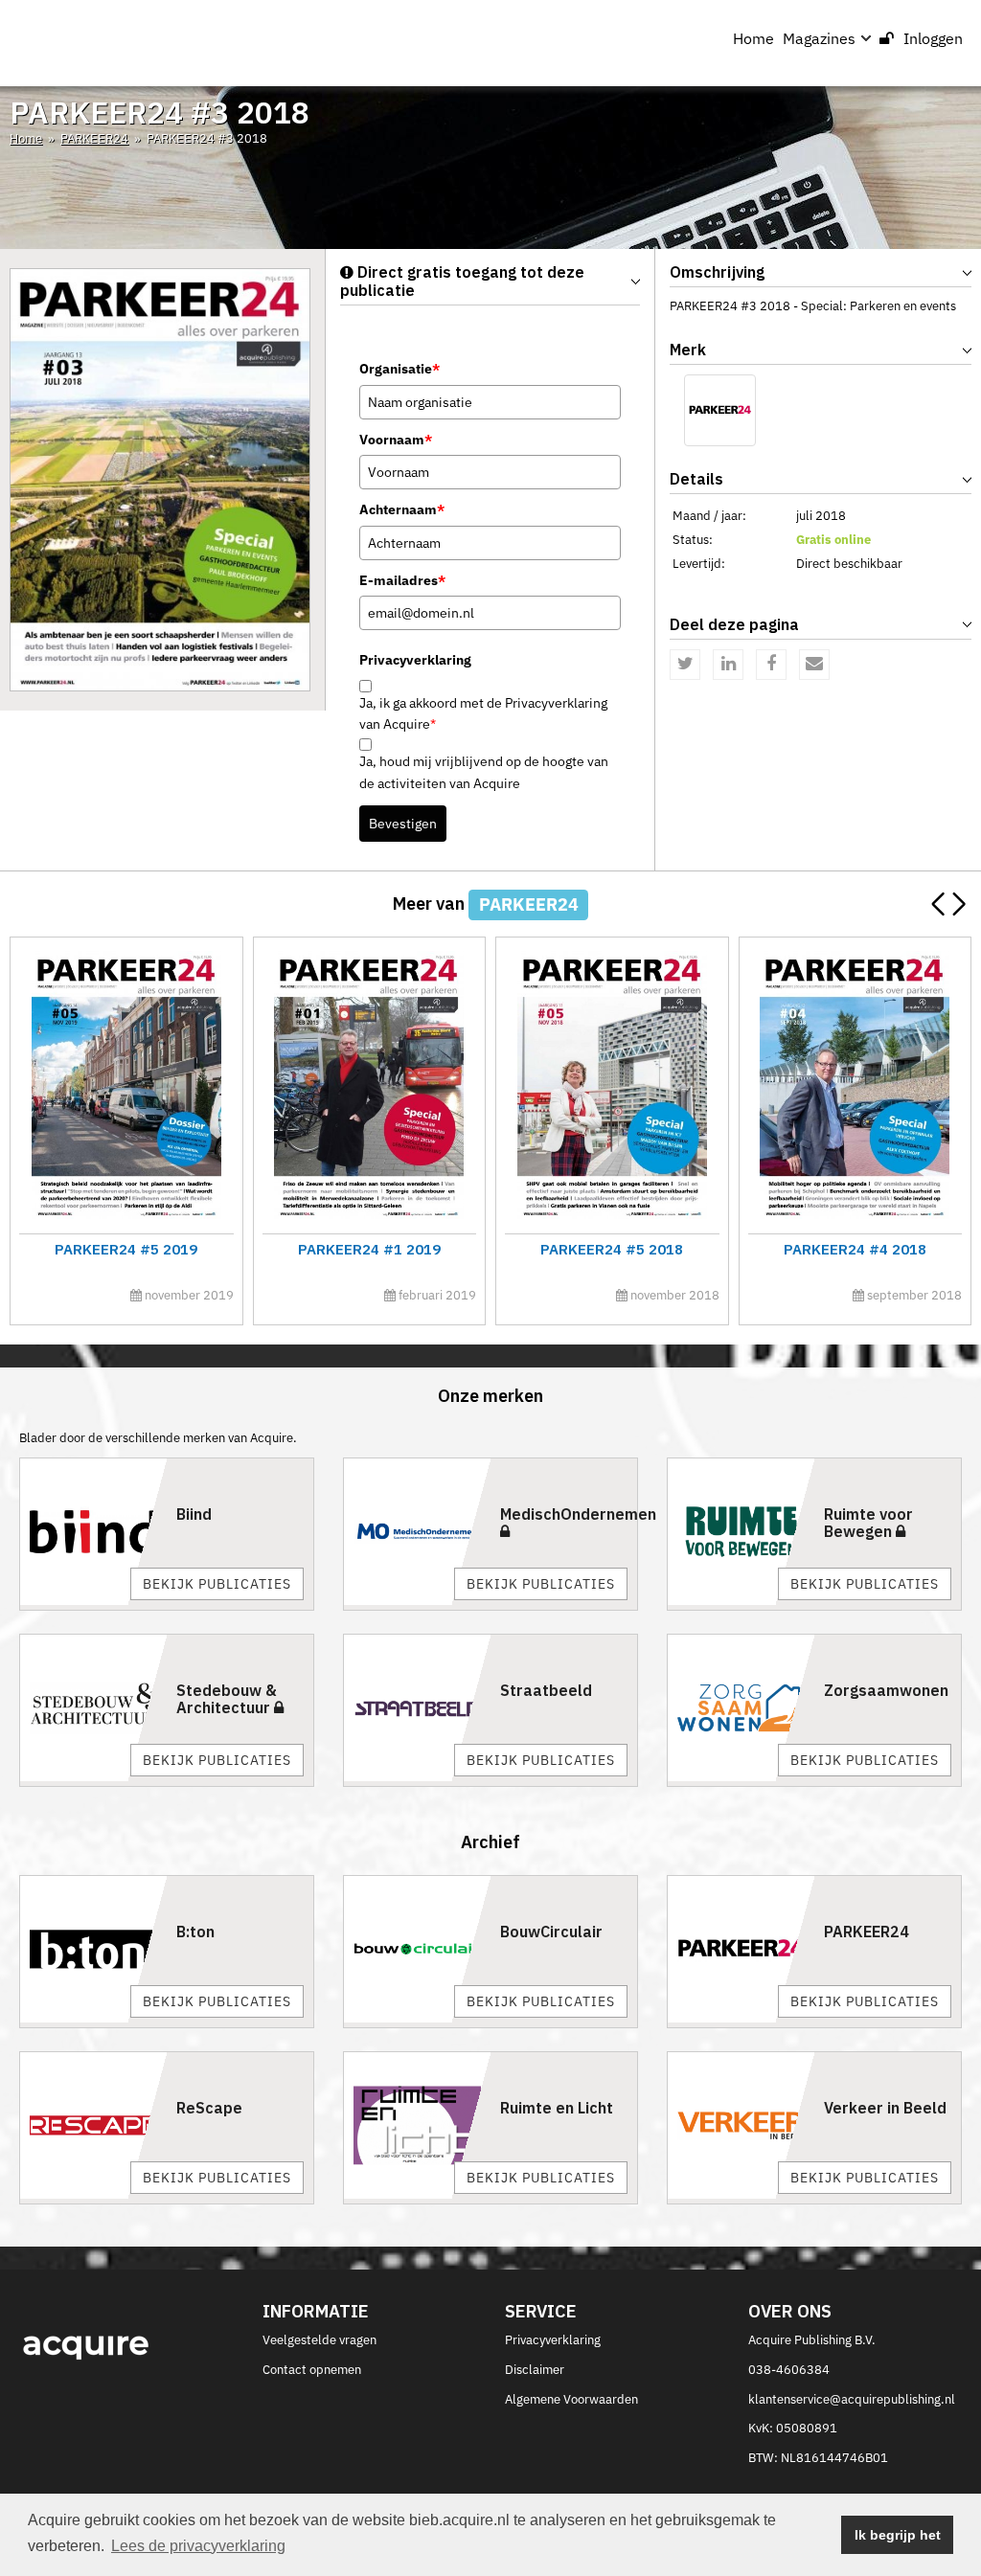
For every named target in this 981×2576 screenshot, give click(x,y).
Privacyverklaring (553, 2340)
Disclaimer (535, 2370)
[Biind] (93, 1532)
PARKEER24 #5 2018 (612, 1249)
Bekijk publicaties (217, 1584)
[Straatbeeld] (417, 1708)
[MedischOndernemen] (417, 1532)
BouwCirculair (551, 1932)
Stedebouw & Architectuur (227, 1699)
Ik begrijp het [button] (898, 2535)
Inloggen (933, 38)
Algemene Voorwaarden (571, 2399)
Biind (194, 1514)
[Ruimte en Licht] (417, 2125)
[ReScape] (93, 2125)
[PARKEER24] (720, 410)
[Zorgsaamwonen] (741, 1708)
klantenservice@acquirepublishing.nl (852, 2399)
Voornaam (396, 440)
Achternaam (402, 509)
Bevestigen (403, 824)
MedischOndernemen (578, 1514)
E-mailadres (402, 580)
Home (753, 38)
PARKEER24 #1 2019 (369, 1249)
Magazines (819, 38)
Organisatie (399, 369)
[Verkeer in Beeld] (741, 2125)
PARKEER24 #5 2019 (126, 1249)
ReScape (209, 2108)
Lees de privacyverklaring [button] (198, 2546)
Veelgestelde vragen (319, 2340)
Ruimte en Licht (557, 2108)
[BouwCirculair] (417, 1949)
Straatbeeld (546, 1690)
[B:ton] (93, 1949)
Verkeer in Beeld (885, 2108)
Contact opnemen (312, 2370)
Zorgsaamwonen (886, 1690)
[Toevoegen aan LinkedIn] (728, 665)
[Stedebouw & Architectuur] (93, 1708)
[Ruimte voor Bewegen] (741, 1532)
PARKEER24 (94, 138)
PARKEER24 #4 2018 (855, 1249)
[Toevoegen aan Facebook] (771, 665)
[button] (958, 904)
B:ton (195, 1932)
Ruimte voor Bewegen (868, 1523)
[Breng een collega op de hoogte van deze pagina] (814, 665)
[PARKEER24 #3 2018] (160, 479)
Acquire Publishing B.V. (812, 2340)
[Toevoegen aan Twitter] (685, 665)
